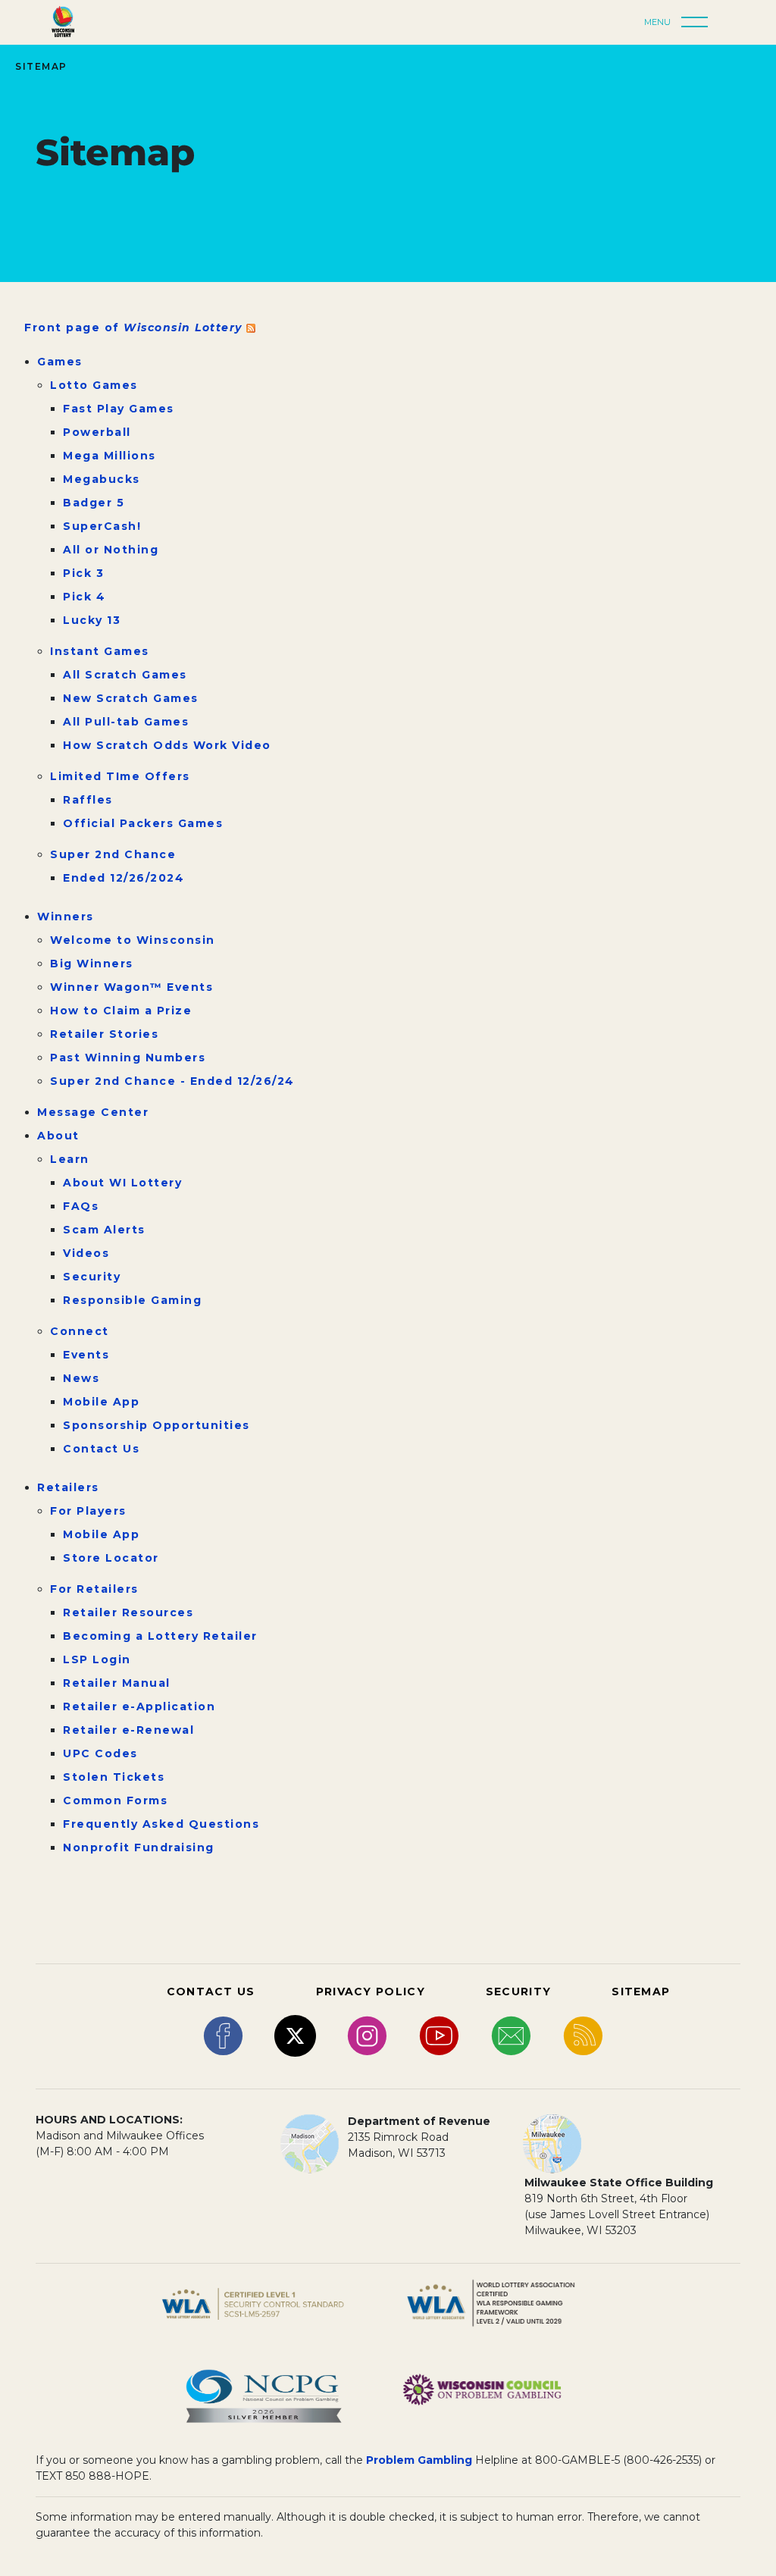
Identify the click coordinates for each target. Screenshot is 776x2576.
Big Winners (92, 964)
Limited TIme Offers (120, 776)
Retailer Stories (104, 1034)
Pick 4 (84, 597)
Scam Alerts (104, 1230)
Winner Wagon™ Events (131, 987)
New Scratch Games (131, 698)
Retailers (68, 1487)
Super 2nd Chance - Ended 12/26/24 (172, 1081)
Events (86, 1355)
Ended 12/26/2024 (124, 878)
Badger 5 (94, 503)
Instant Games (100, 651)
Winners (66, 917)
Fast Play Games (119, 409)
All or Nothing (111, 550)
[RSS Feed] (583, 2035)
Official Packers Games (143, 823)
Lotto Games (94, 385)
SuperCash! (102, 526)
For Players (88, 1511)
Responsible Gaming (132, 1300)
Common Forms (115, 1800)
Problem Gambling (419, 2460)
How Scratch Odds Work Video (167, 745)
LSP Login (97, 1659)
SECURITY (518, 1992)
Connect (80, 1331)
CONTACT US (211, 1992)
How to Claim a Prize (121, 1011)
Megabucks (102, 479)
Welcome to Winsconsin (133, 940)
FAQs (81, 1206)
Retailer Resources (128, 1612)
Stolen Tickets (114, 1777)
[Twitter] (295, 2035)
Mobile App (101, 1402)
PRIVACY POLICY (371, 1992)
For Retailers (94, 1589)
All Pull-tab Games (126, 722)
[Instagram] (367, 2035)
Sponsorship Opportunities (156, 1425)
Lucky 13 (92, 620)
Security (92, 1277)
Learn (70, 1159)
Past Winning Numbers (128, 1058)
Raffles (88, 800)
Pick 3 (83, 573)
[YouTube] (439, 2035)
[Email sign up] (511, 2035)
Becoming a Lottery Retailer (160, 1636)
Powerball (97, 432)
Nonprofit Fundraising (139, 1847)
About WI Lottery (122, 1183)
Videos (86, 1253)
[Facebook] (223, 2035)
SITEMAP (641, 1992)
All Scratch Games (125, 675)
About (58, 1136)
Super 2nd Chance (113, 854)
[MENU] (699, 23)
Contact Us (101, 1449)
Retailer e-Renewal (128, 1730)
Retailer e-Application (139, 1706)
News (81, 1378)
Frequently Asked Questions (161, 1824)
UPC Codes (100, 1753)
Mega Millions (110, 456)
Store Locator (111, 1558)
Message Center (93, 1112)
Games (60, 362)
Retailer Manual (117, 1683)
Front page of (135, 327)
